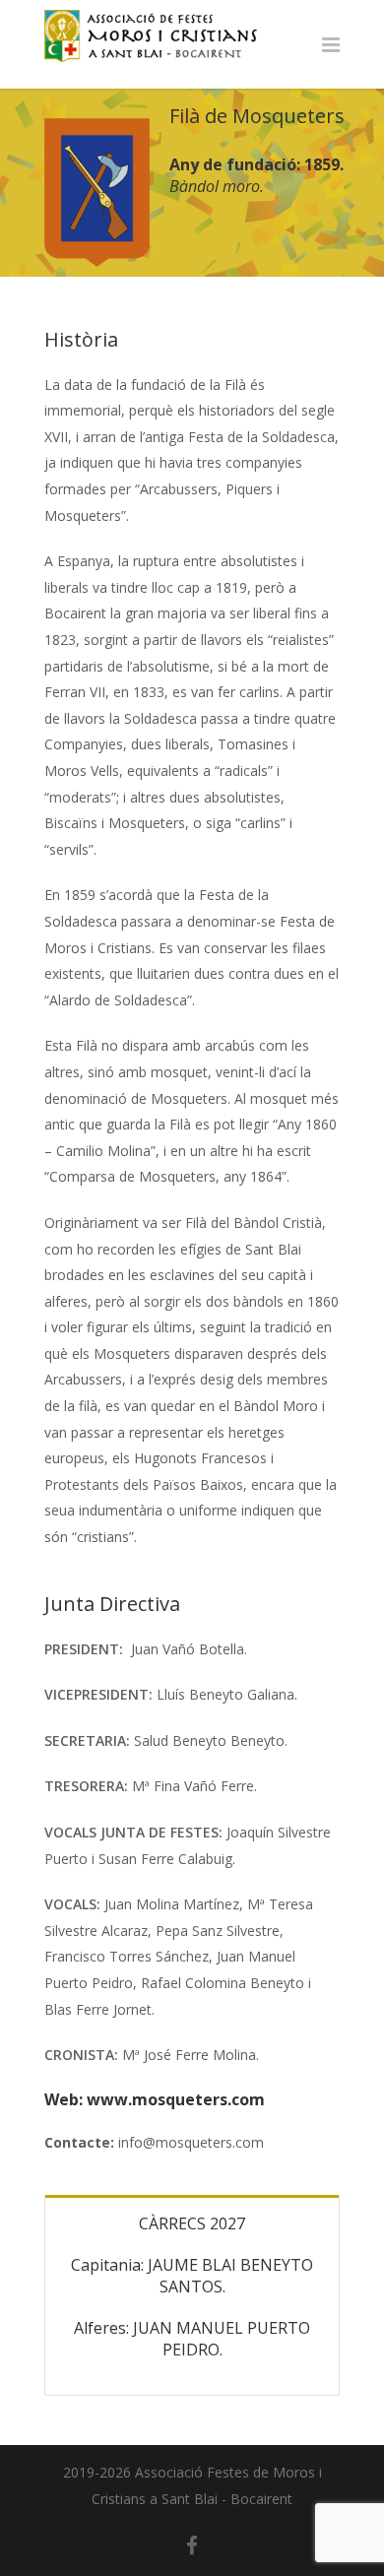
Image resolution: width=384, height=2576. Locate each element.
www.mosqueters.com (176, 2099)
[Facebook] (192, 2545)
